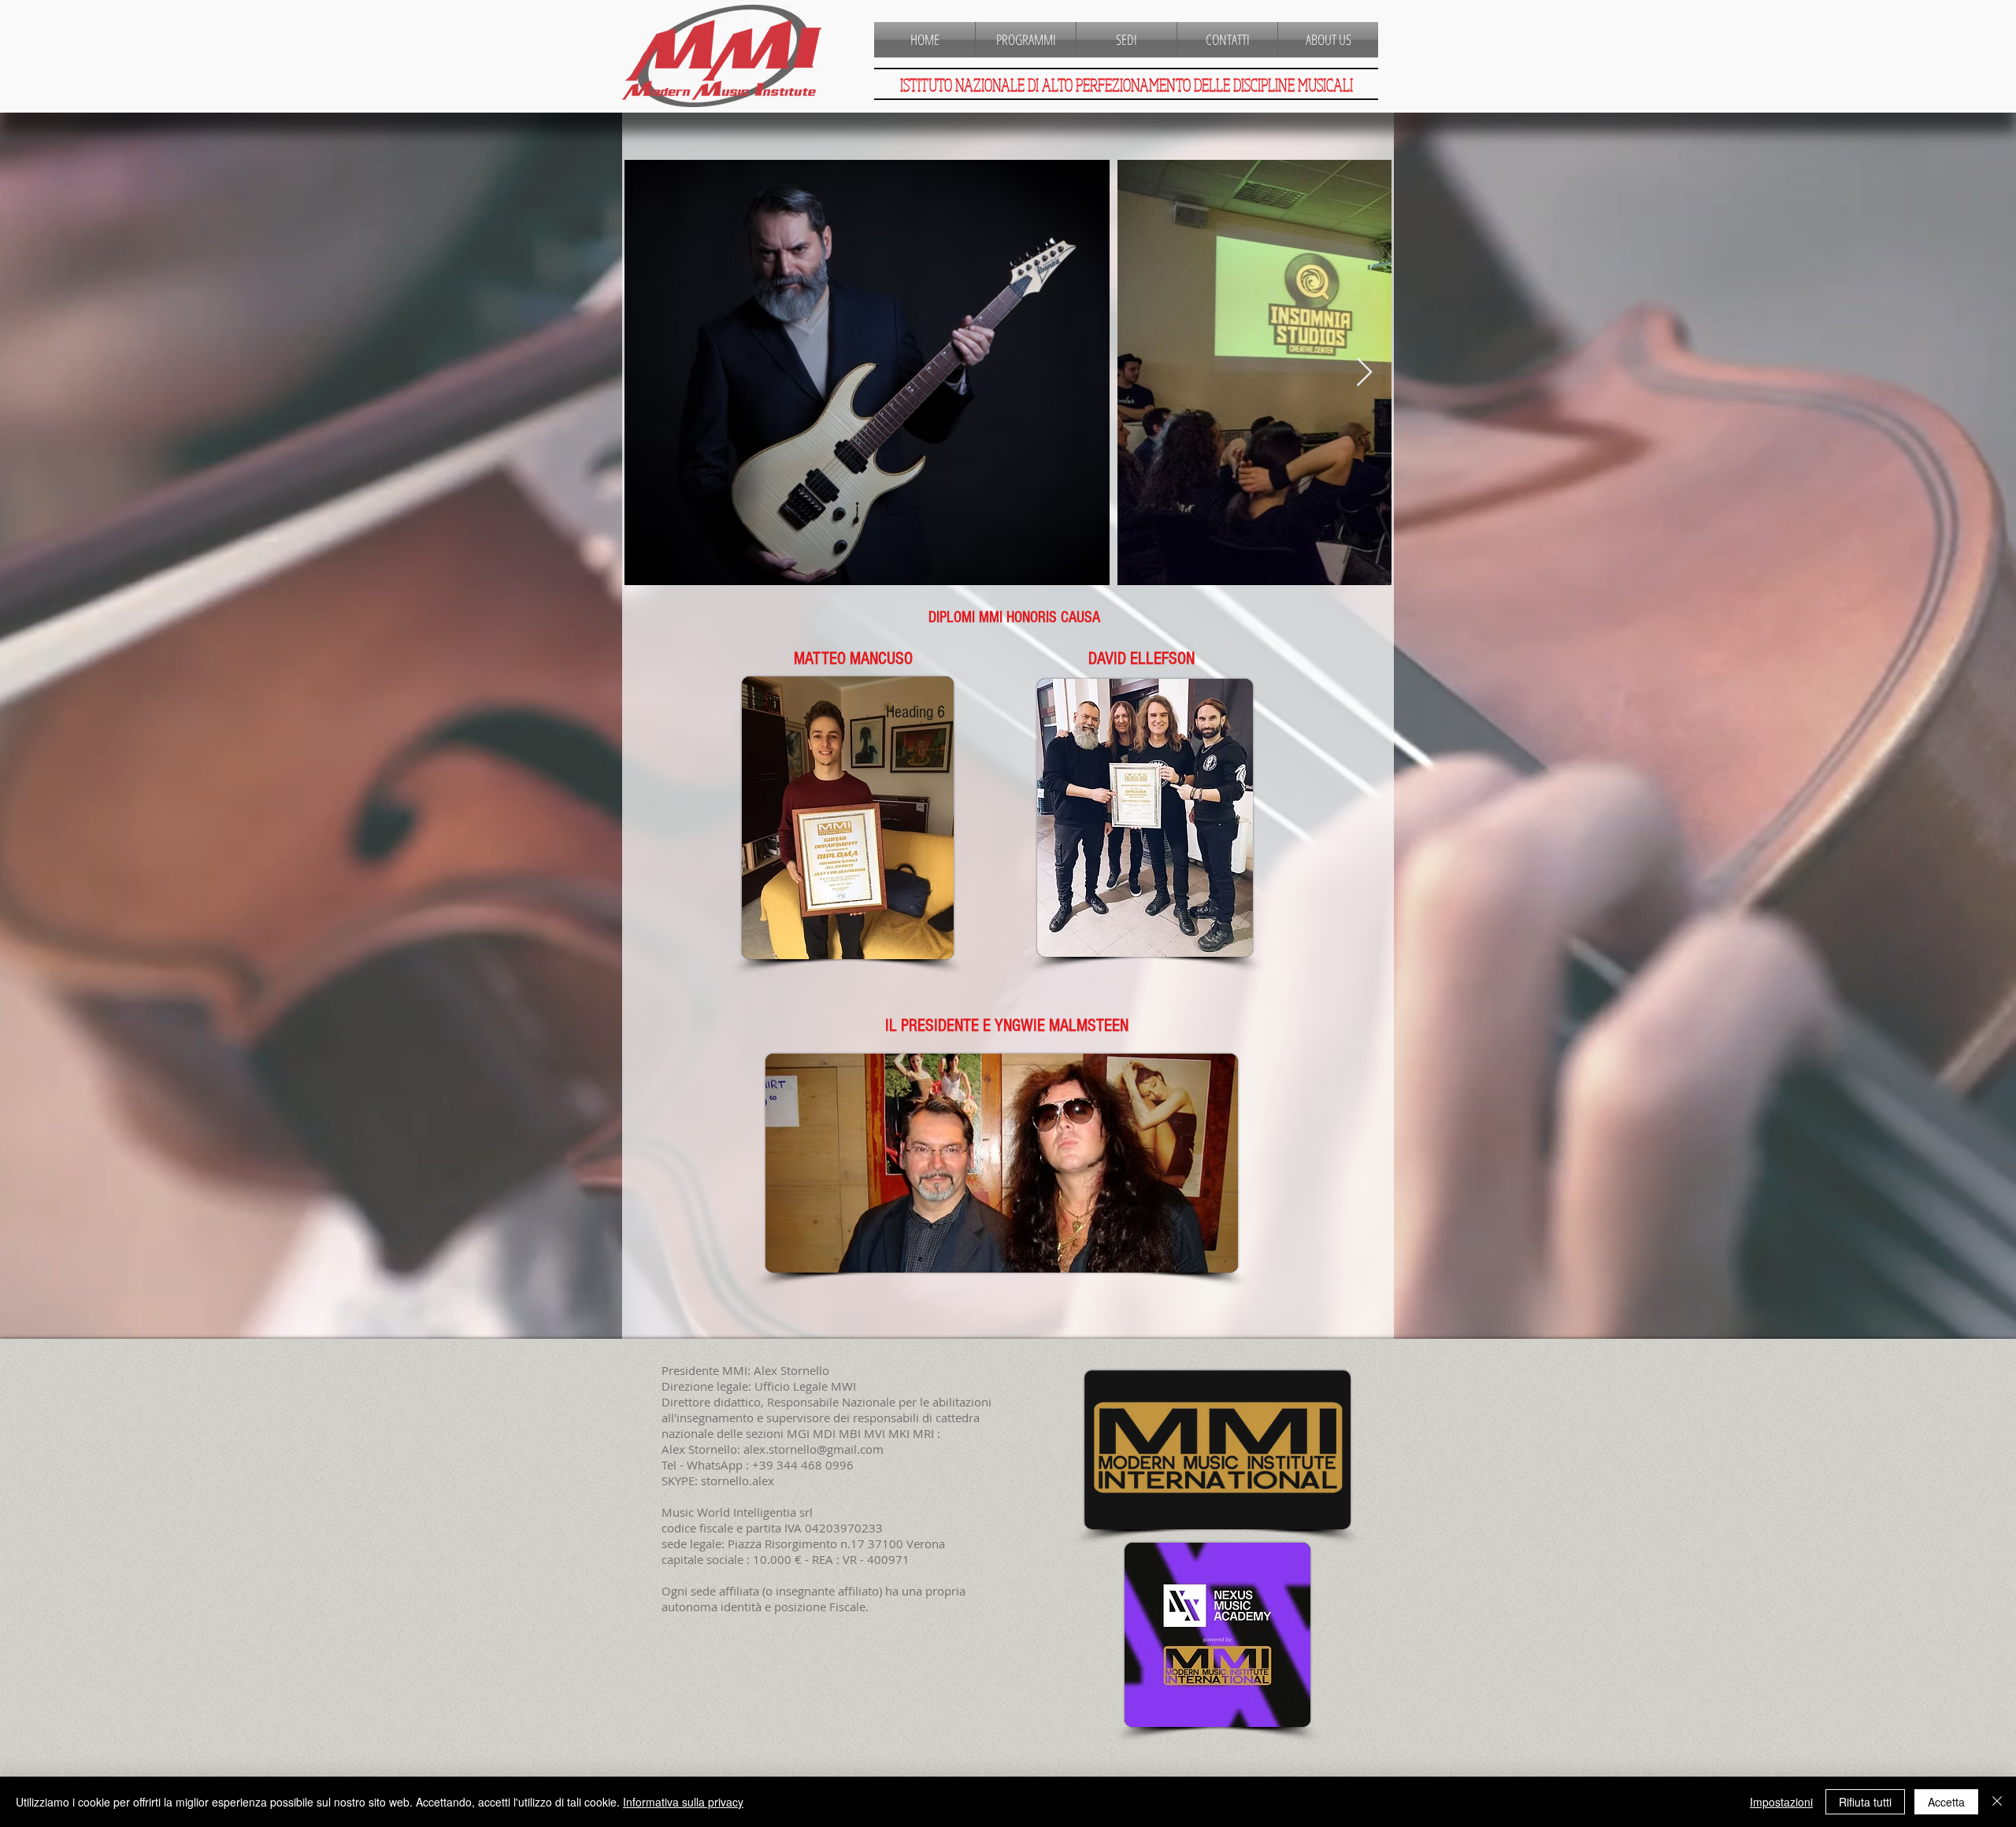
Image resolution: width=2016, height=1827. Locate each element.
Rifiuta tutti (1865, 1802)
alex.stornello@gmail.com (813, 1449)
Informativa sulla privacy (683, 1802)
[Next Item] (1364, 373)
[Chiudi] (1997, 1802)
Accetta (1946, 1802)
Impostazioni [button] (1781, 1802)
